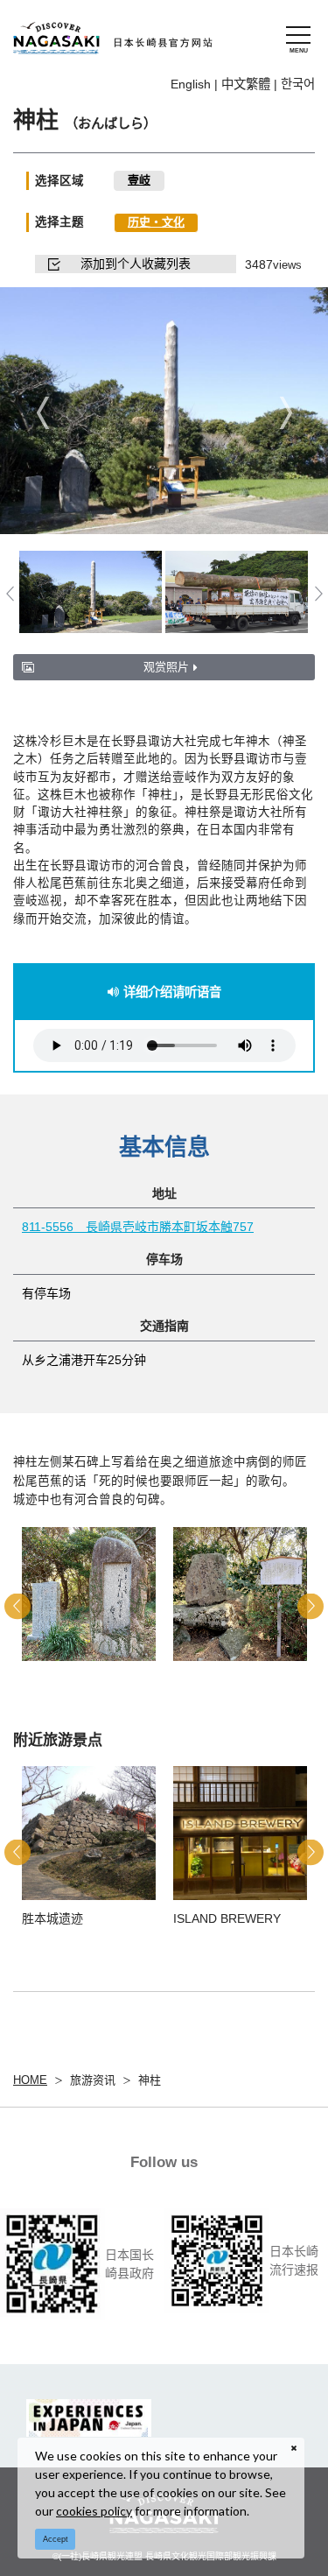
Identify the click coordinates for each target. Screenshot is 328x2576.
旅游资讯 (93, 2080)
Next (286, 412)
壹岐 (139, 180)
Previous (42, 412)
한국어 (298, 84)
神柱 (150, 2080)
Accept (56, 2539)
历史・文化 (156, 222)
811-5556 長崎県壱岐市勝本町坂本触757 (138, 1227)
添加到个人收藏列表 (136, 264)
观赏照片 (166, 667)
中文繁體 (246, 84)
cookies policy (94, 2511)
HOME (30, 2080)
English (191, 84)
